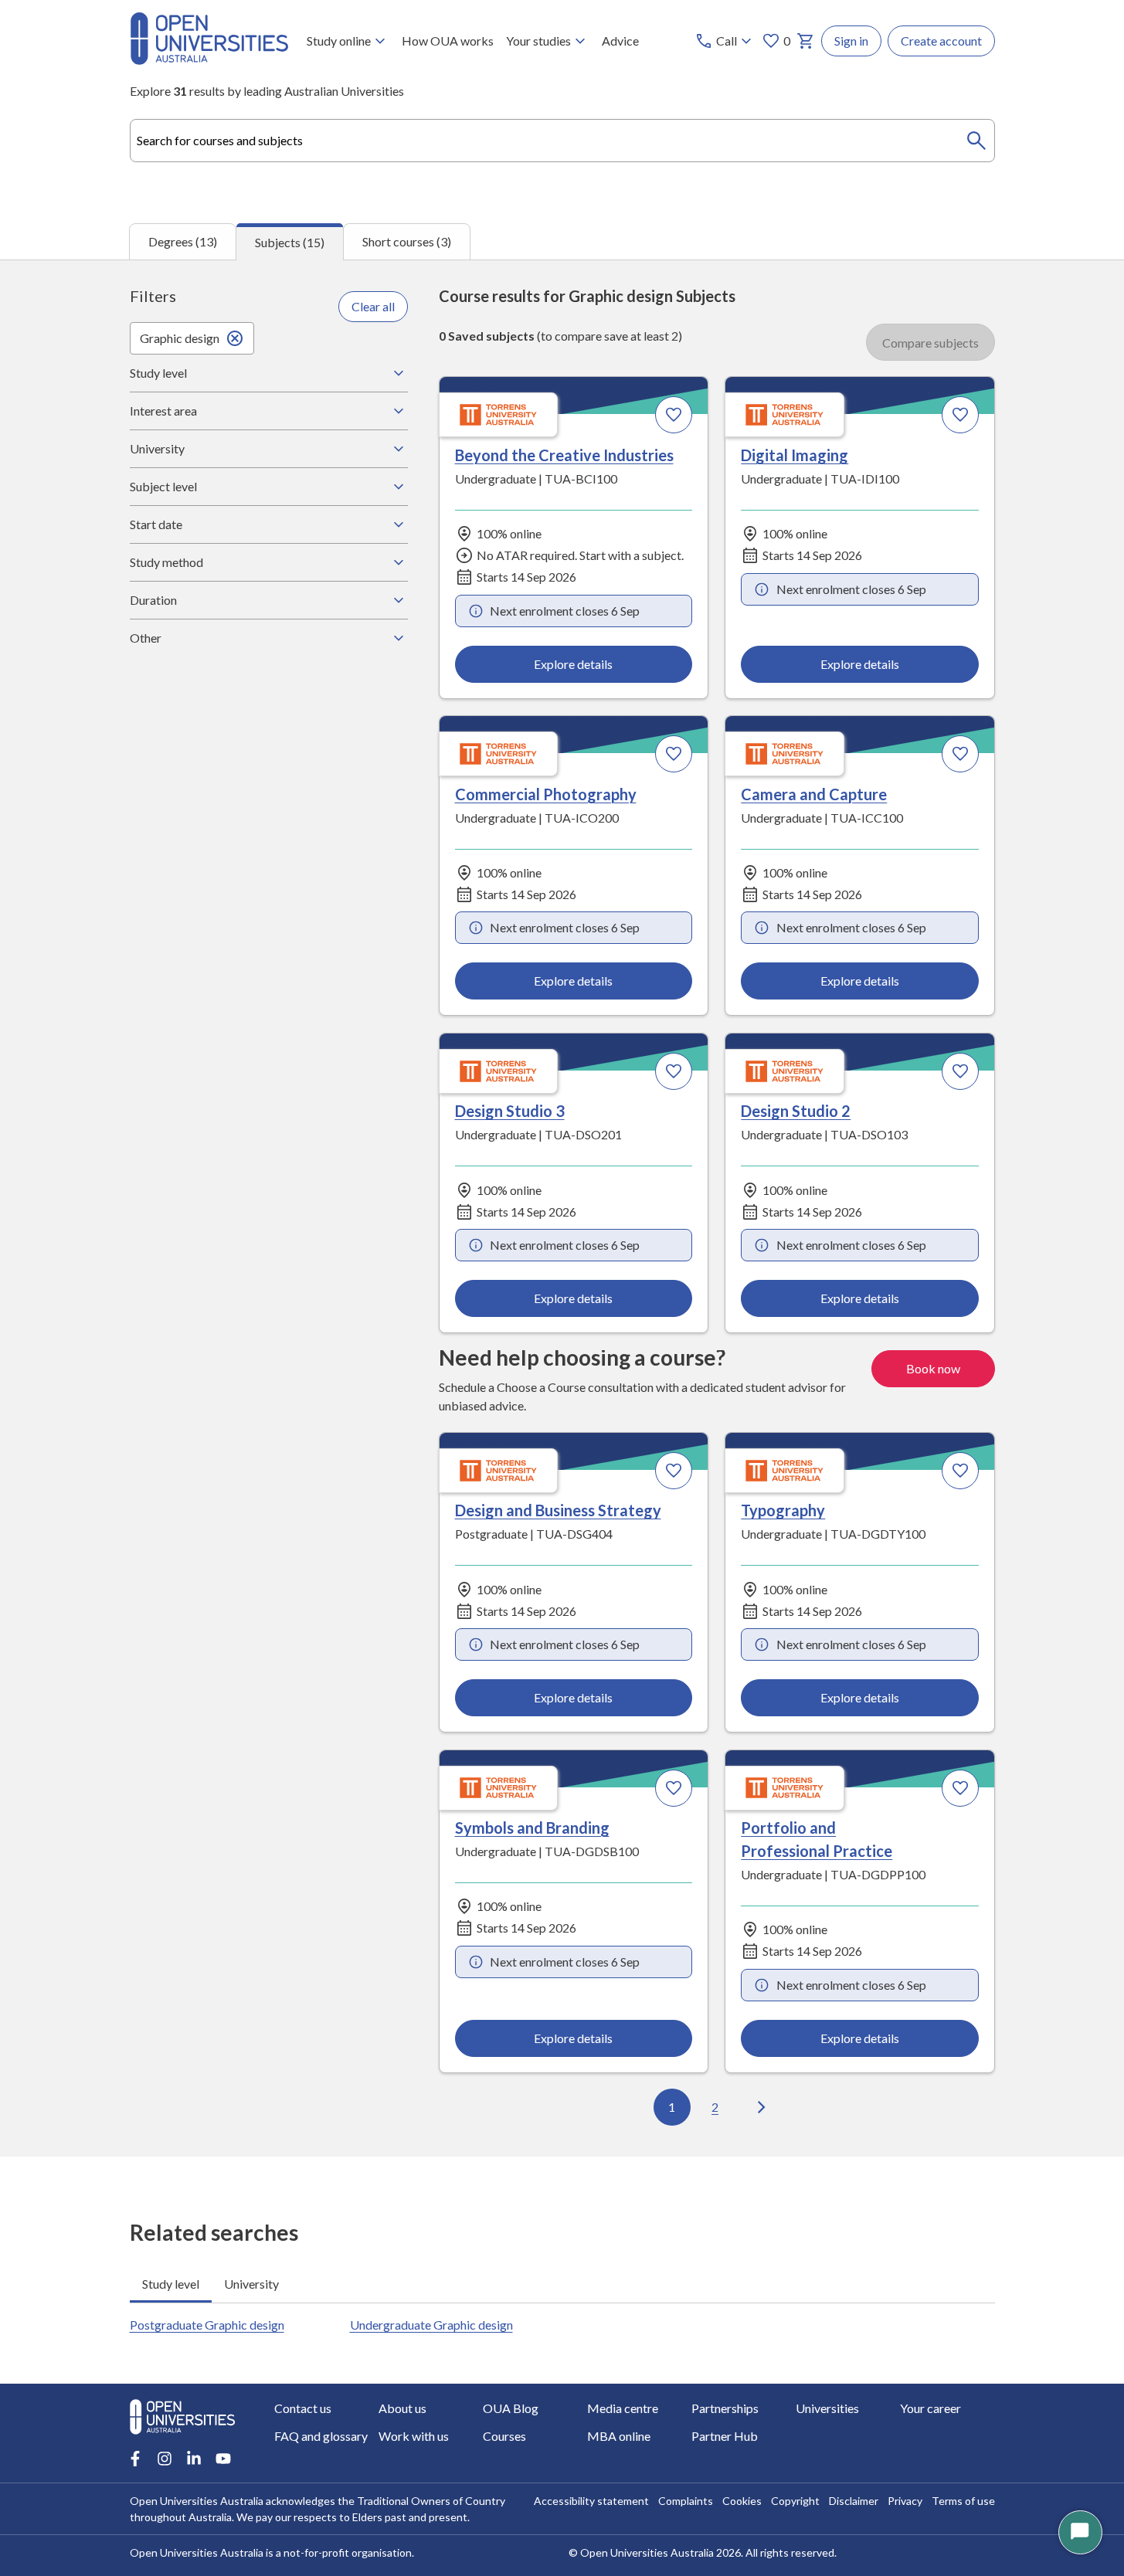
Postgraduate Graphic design (207, 2325)
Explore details (573, 664)
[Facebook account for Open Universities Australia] (135, 2459)
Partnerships (725, 2408)
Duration (153, 600)
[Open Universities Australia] (209, 60)
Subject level (163, 486)
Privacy (905, 2501)
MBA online (619, 2436)
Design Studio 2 (796, 1111)
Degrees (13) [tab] (183, 241)
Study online (339, 41)
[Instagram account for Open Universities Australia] (165, 2459)
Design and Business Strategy (558, 1510)
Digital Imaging (795, 455)
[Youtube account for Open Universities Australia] (223, 2459)
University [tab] (251, 2284)
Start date (156, 524)
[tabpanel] (562, 1208)
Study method (166, 562)
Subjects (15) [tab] (290, 242)
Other (146, 638)
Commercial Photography (546, 794)
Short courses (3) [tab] (407, 241)
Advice (620, 41)
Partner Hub (725, 2436)
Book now (933, 1368)
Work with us (414, 2436)
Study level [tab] (171, 2284)
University (157, 448)
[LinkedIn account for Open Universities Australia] (194, 2459)
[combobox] (562, 141)
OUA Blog (511, 2408)
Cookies (742, 2501)
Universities (827, 2408)
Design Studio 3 (510, 1111)
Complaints (686, 2501)
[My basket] (806, 41)
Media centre (623, 2408)
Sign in (851, 41)
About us (402, 2408)
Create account (941, 41)
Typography (783, 1510)
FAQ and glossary (321, 2436)
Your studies (538, 41)
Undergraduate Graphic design (431, 2325)
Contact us (303, 2408)
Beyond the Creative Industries (564, 455)
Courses (504, 2436)
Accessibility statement (591, 2501)
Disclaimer (854, 2501)
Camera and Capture (814, 794)
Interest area (163, 411)
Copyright (795, 2501)
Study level (158, 373)
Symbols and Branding (532, 1828)
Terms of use (963, 2501)
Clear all (373, 306)
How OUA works (448, 41)
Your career (930, 2408)
